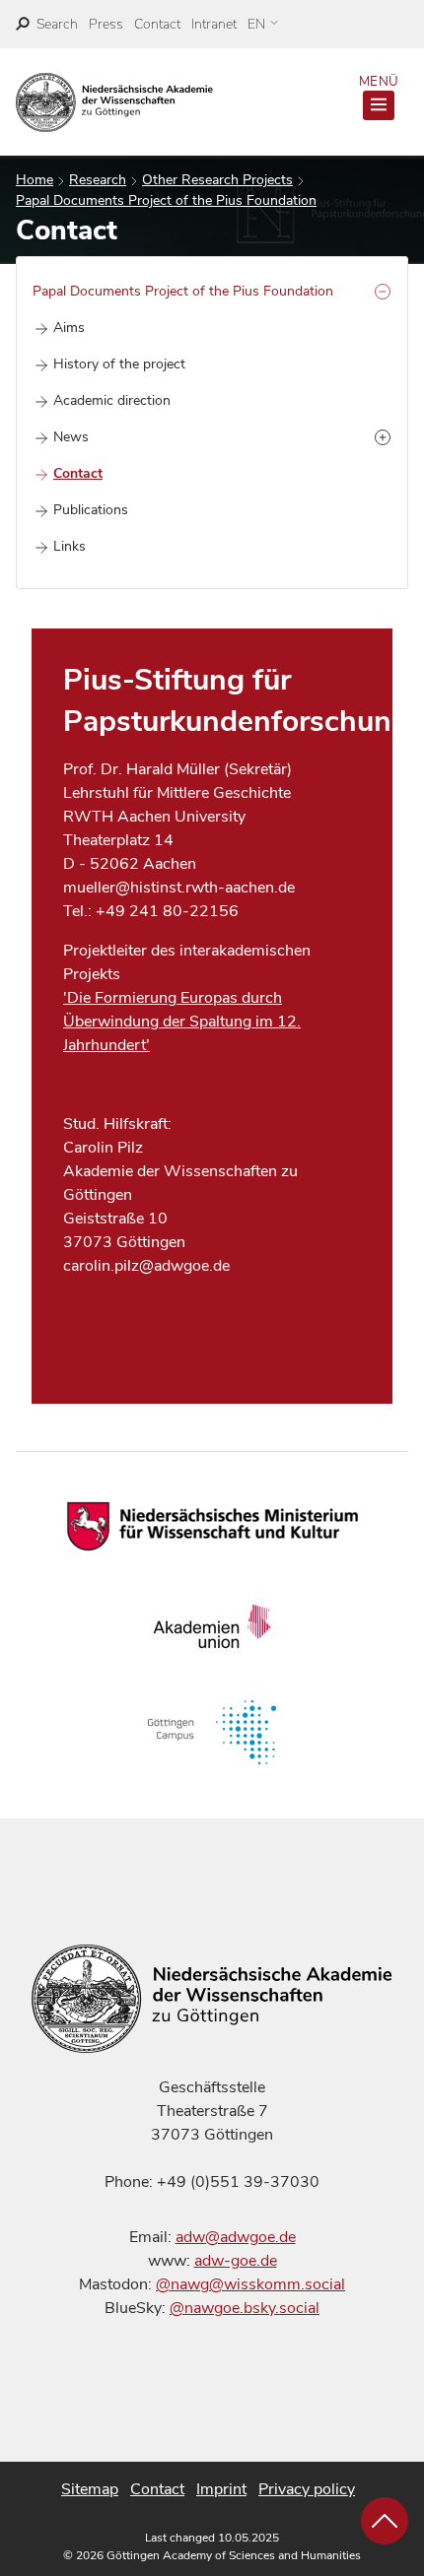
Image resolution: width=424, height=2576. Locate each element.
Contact (157, 24)
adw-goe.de (236, 2261)
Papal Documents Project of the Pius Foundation (166, 200)
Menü (379, 82)
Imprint (221, 2489)
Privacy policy (307, 2489)
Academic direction (112, 400)
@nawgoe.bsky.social (245, 2308)
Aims (69, 328)
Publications (91, 510)
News (71, 437)
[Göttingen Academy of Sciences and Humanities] (114, 102)
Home (35, 180)
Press (106, 24)
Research (98, 180)
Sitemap (90, 2489)
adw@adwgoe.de (236, 2237)
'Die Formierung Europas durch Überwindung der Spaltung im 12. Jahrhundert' (182, 1022)
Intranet (214, 24)
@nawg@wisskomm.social (250, 2284)
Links (70, 546)
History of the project (119, 364)
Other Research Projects (217, 180)
